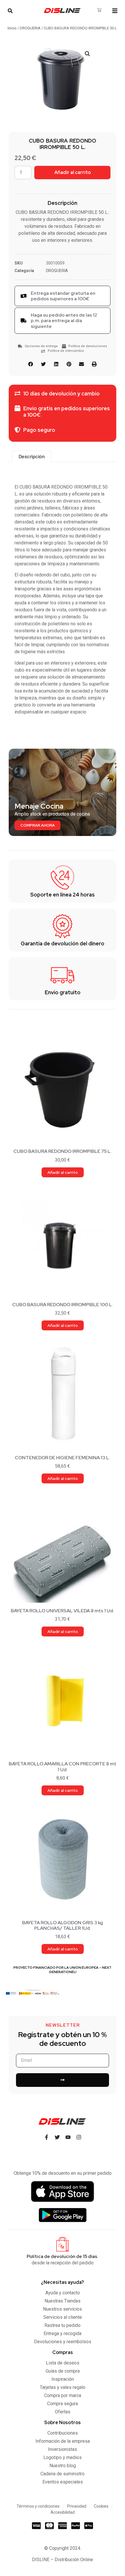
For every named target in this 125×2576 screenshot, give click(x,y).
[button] (10, 11)
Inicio (12, 28)
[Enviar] (63, 2080)
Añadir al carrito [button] (63, 1172)
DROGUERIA (30, 28)
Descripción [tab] (32, 456)
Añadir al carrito (73, 172)
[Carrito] (99, 10)
